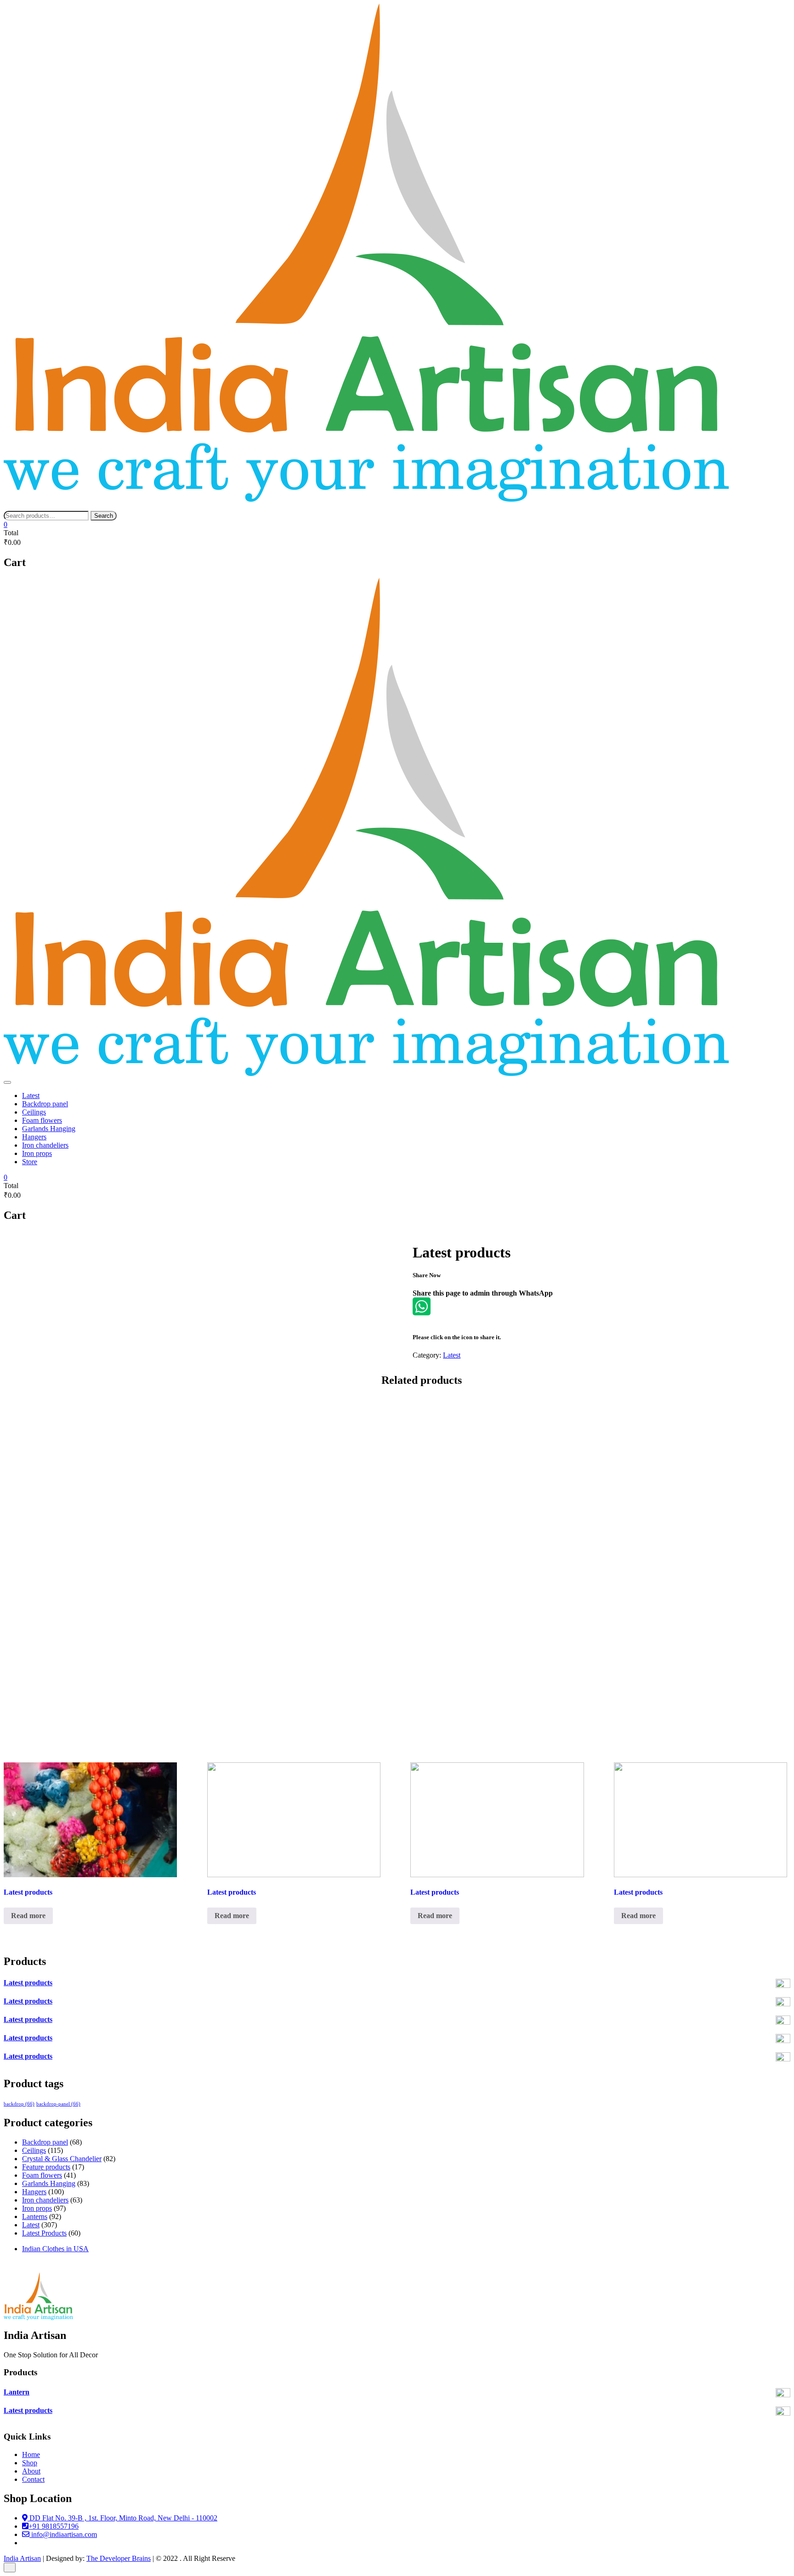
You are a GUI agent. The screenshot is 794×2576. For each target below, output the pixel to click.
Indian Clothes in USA (55, 2249)
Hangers (34, 1137)
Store (30, 1162)
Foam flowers (42, 1120)
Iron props (37, 1153)
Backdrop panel (45, 1104)
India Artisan (22, 2558)
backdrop (19, 2104)
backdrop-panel (58, 2104)
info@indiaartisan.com (63, 2534)
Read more (28, 1916)
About (31, 2471)
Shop (30, 2463)
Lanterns (35, 2216)
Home (31, 2454)
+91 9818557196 (54, 2526)
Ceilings (34, 1112)
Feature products (46, 2167)
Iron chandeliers (45, 1145)
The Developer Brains (119, 2558)
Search (104, 516)
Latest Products (44, 2233)
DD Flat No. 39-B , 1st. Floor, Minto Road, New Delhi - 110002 (122, 2518)
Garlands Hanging (49, 1129)
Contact (33, 2479)
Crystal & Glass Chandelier (62, 2159)
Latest (31, 1096)
